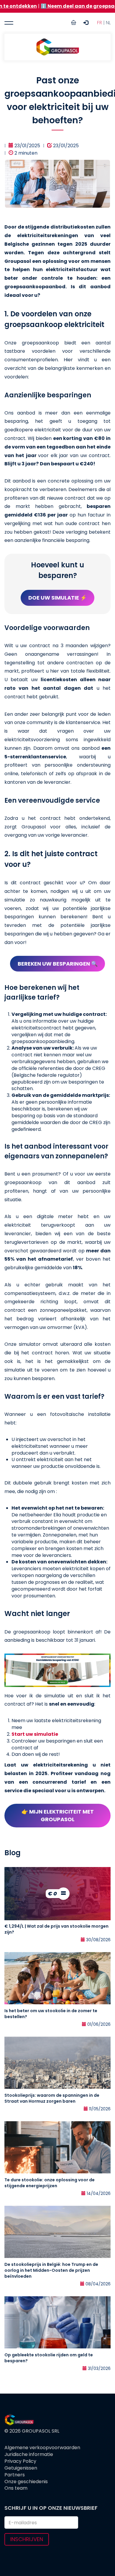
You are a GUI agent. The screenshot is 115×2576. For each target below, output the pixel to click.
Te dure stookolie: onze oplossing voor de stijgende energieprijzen (50, 2183)
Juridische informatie (29, 2454)
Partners (15, 2475)
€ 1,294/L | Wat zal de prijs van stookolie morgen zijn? (56, 1929)
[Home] (57, 47)
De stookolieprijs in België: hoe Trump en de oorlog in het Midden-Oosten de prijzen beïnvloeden (51, 2270)
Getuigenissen (21, 2468)
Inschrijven (27, 2539)
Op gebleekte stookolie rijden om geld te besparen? (49, 2358)
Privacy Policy (20, 2461)
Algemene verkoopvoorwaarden (42, 2448)
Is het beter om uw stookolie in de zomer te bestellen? (51, 2014)
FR (100, 23)
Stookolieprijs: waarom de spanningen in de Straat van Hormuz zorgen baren (52, 2098)
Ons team (16, 2488)
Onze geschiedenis (26, 2482)
